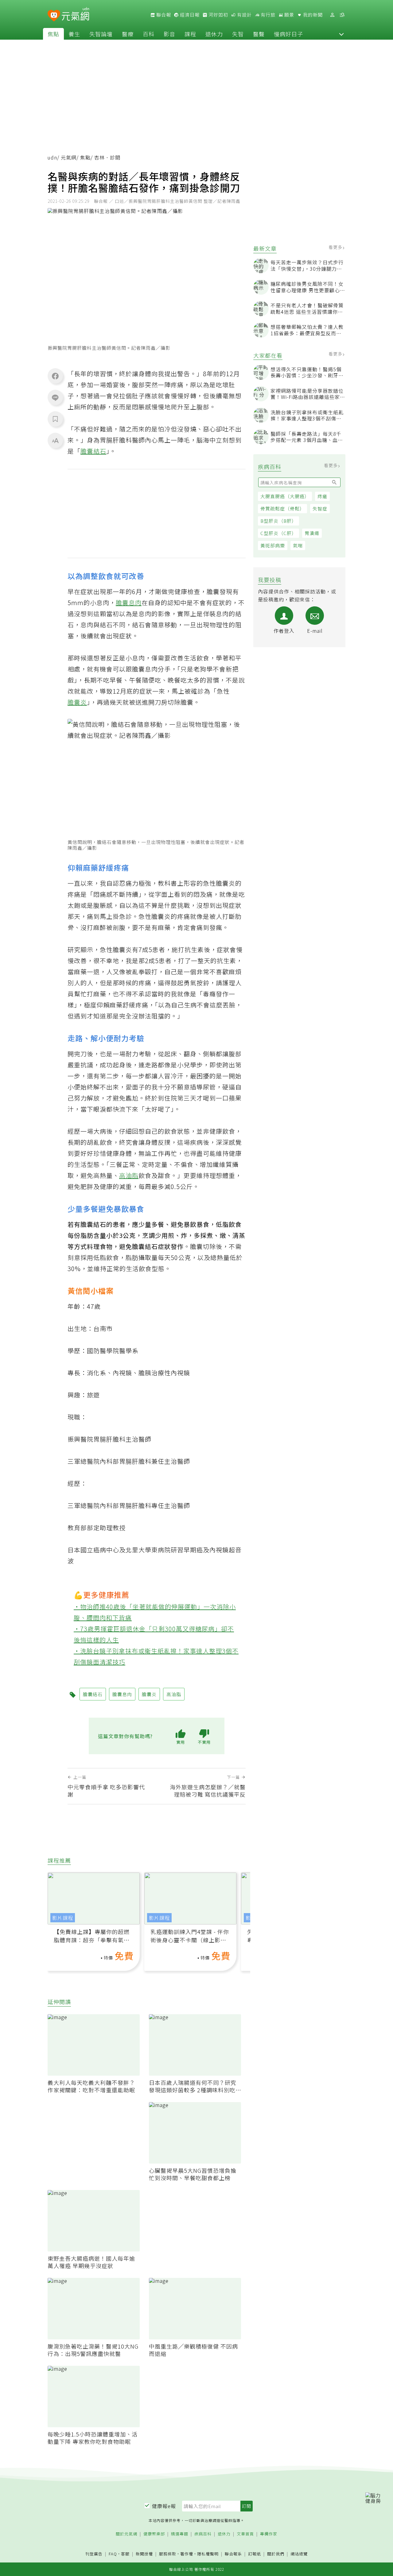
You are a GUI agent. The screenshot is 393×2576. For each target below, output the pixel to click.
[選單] (342, 15)
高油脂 (129, 1175)
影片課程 (63, 1918)
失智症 (320, 508)
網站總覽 (299, 2554)
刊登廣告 (94, 2554)
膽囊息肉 (129, 603)
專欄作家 (269, 2534)
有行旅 (267, 15)
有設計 (244, 15)
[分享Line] (55, 397)
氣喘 (298, 545)
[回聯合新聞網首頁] (54, 16)
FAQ (113, 2554)
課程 (190, 34)
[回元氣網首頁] (75, 15)
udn (52, 157)
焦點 (53, 34)
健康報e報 (164, 2506)
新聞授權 (144, 2554)
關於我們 (276, 2554)
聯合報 (163, 15)
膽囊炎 (77, 702)
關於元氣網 (126, 2534)
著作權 (187, 2554)
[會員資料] (332, 15)
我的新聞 (312, 15)
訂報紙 (255, 2554)
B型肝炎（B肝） (278, 521)
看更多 (336, 247)
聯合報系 (233, 2554)
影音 (169, 34)
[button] (341, 34)
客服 (125, 2554)
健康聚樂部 (154, 2534)
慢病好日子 (288, 34)
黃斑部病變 (273, 545)
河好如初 (218, 15)
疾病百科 (203, 2534)
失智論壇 (101, 34)
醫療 (128, 34)
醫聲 (259, 34)
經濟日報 (189, 15)
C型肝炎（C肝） (278, 533)
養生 (74, 34)
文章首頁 (245, 2534)
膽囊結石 (93, 451)
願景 (289, 15)
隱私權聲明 (208, 2554)
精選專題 (180, 2534)
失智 (238, 34)
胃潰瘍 (312, 533)
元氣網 (69, 157)
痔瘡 (322, 496)
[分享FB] (55, 376)
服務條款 (168, 2554)
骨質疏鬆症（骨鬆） (282, 508)
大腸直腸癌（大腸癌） (285, 496)
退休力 (214, 34)
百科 (149, 34)
